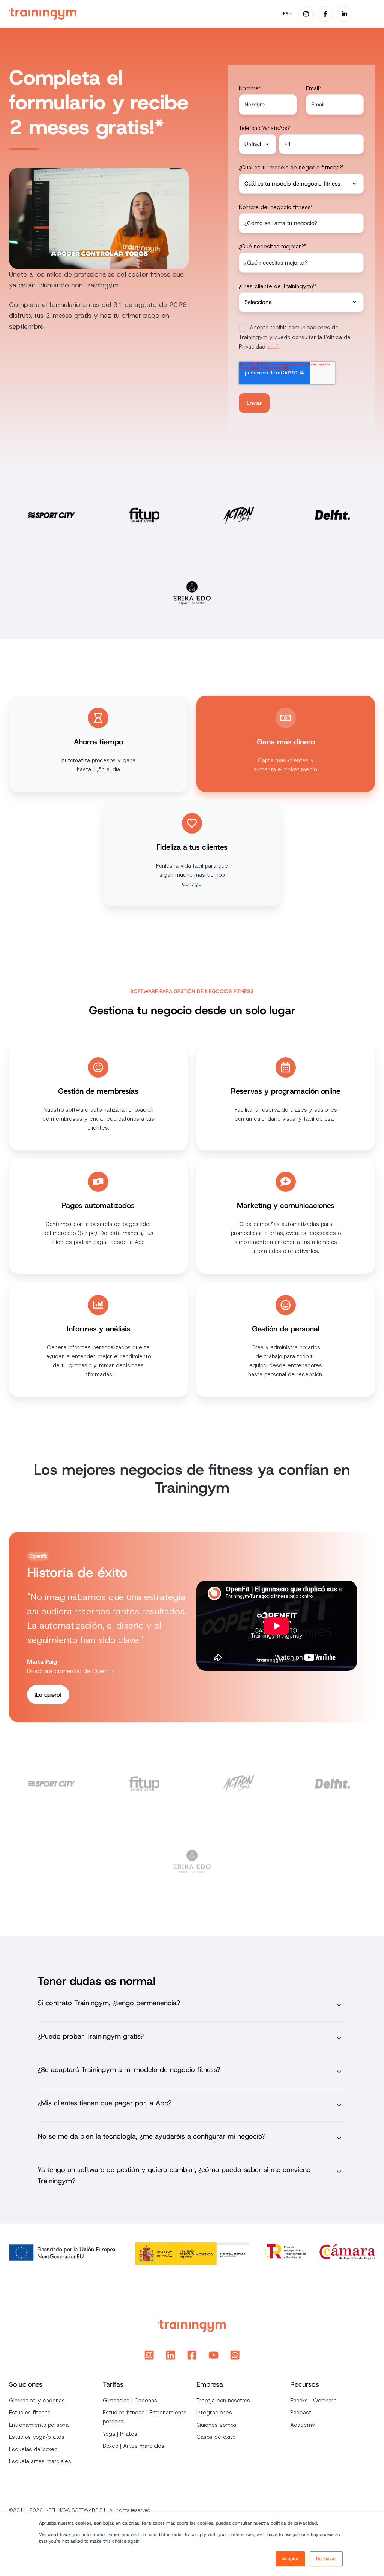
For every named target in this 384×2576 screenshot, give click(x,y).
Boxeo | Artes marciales (133, 2446)
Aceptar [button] (290, 2559)
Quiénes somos (217, 2425)
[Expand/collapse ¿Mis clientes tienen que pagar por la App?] (339, 2105)
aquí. (272, 347)
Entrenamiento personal (39, 2425)
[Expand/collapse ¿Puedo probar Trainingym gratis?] (339, 2038)
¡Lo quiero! (48, 1695)
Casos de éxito (216, 2437)
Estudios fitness (30, 2413)
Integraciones (214, 2413)
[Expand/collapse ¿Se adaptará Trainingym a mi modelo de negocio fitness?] (339, 2072)
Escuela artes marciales (40, 2461)
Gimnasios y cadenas (37, 2401)
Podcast (301, 2413)
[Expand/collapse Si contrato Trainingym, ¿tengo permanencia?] (339, 2005)
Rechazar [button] (326, 2559)
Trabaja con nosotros (223, 2401)
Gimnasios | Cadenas (130, 2401)
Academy (303, 2425)
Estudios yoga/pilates (37, 2437)
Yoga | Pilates (120, 2434)
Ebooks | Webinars (313, 2401)
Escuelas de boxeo (33, 2449)
